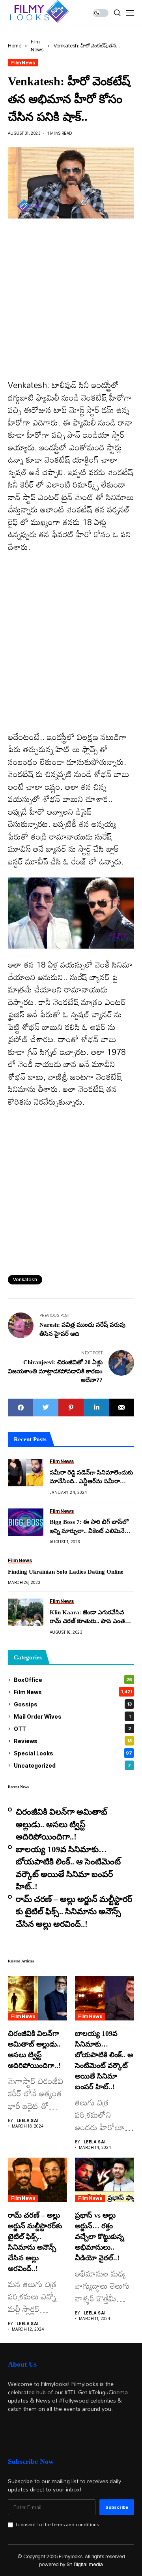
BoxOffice (73, 1680)
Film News (23, 63)
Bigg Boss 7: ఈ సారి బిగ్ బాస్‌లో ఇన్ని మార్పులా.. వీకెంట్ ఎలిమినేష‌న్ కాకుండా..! (92, 1527)
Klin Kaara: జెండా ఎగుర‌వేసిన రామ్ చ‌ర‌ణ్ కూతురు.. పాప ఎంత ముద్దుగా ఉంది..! (87, 1618)
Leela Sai (28, 2120)
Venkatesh (25, 1280)
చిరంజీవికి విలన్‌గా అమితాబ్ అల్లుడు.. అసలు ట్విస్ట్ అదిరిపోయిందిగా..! (62, 1824)
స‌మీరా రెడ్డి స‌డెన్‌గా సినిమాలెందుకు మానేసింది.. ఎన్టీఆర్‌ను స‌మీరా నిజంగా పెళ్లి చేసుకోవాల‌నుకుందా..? (91, 1478)
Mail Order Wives (72, 1716)
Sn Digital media (85, 2564)
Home (15, 45)
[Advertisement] (71, 305)
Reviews (73, 1741)
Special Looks (73, 1753)
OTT (72, 1729)
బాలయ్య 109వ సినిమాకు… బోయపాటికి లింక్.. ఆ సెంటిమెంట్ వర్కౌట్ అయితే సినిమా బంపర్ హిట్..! (68, 1868)
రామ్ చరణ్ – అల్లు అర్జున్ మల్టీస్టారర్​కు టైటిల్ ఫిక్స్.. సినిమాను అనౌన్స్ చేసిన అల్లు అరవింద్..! (74, 1912)
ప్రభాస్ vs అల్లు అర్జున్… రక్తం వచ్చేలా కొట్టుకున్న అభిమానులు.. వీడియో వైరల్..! (99, 2237)
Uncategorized (72, 1765)
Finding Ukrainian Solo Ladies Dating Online (66, 1572)
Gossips (73, 1704)
